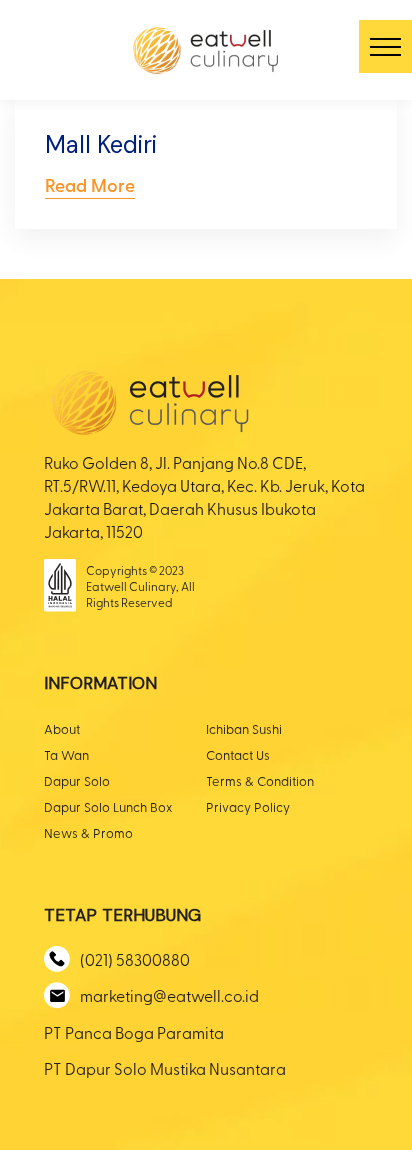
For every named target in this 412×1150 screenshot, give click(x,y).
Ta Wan (66, 754)
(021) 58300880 (135, 959)
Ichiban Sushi (244, 728)
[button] (385, 46)
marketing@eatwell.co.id (169, 995)
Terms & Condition (260, 780)
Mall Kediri (101, 144)
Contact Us (238, 754)
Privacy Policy (248, 806)
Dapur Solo (77, 780)
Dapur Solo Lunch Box (108, 806)
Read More (90, 184)
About (62, 728)
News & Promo (88, 832)
